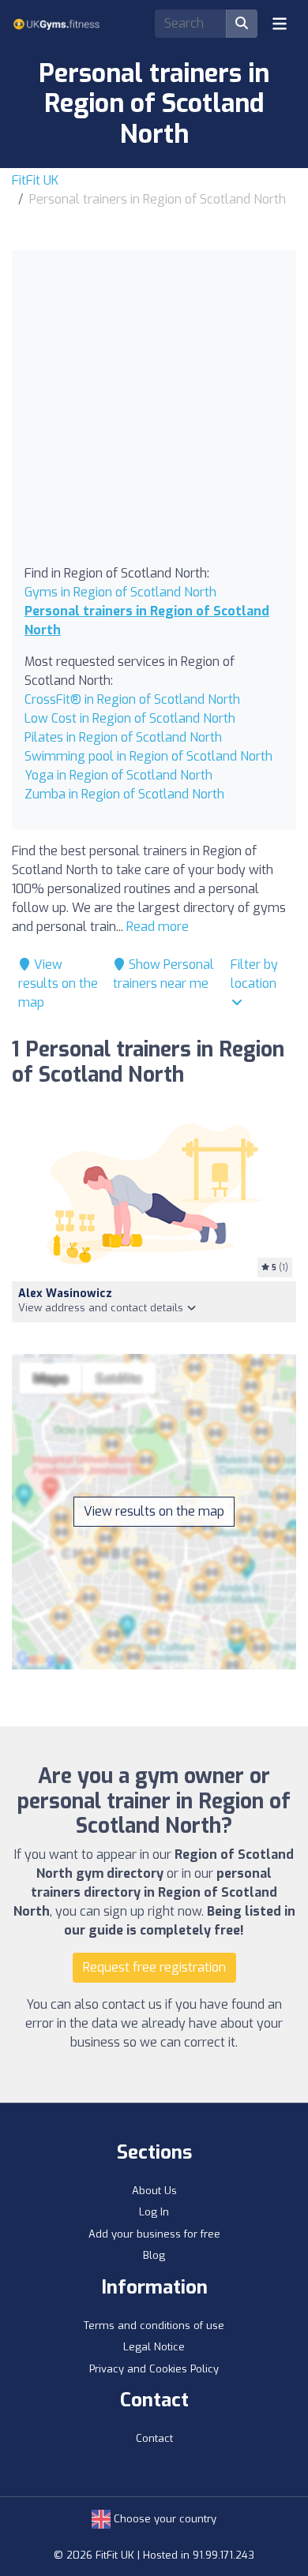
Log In (154, 2212)
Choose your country (163, 2519)
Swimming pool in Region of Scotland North (148, 756)
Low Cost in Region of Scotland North (130, 718)
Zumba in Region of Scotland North (124, 794)
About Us (154, 2191)
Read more (158, 927)
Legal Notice (154, 2347)
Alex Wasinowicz (65, 1294)
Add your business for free (154, 2234)
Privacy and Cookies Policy (154, 2369)
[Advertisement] (154, 413)
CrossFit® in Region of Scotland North (132, 699)
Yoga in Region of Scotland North (118, 775)
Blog (154, 2255)
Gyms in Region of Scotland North (120, 592)
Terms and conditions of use (154, 2326)
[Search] (242, 24)
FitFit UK (35, 180)
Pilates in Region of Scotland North (123, 737)
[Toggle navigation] (280, 24)
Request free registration (154, 1967)
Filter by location (254, 974)
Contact (154, 2438)
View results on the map (58, 983)
